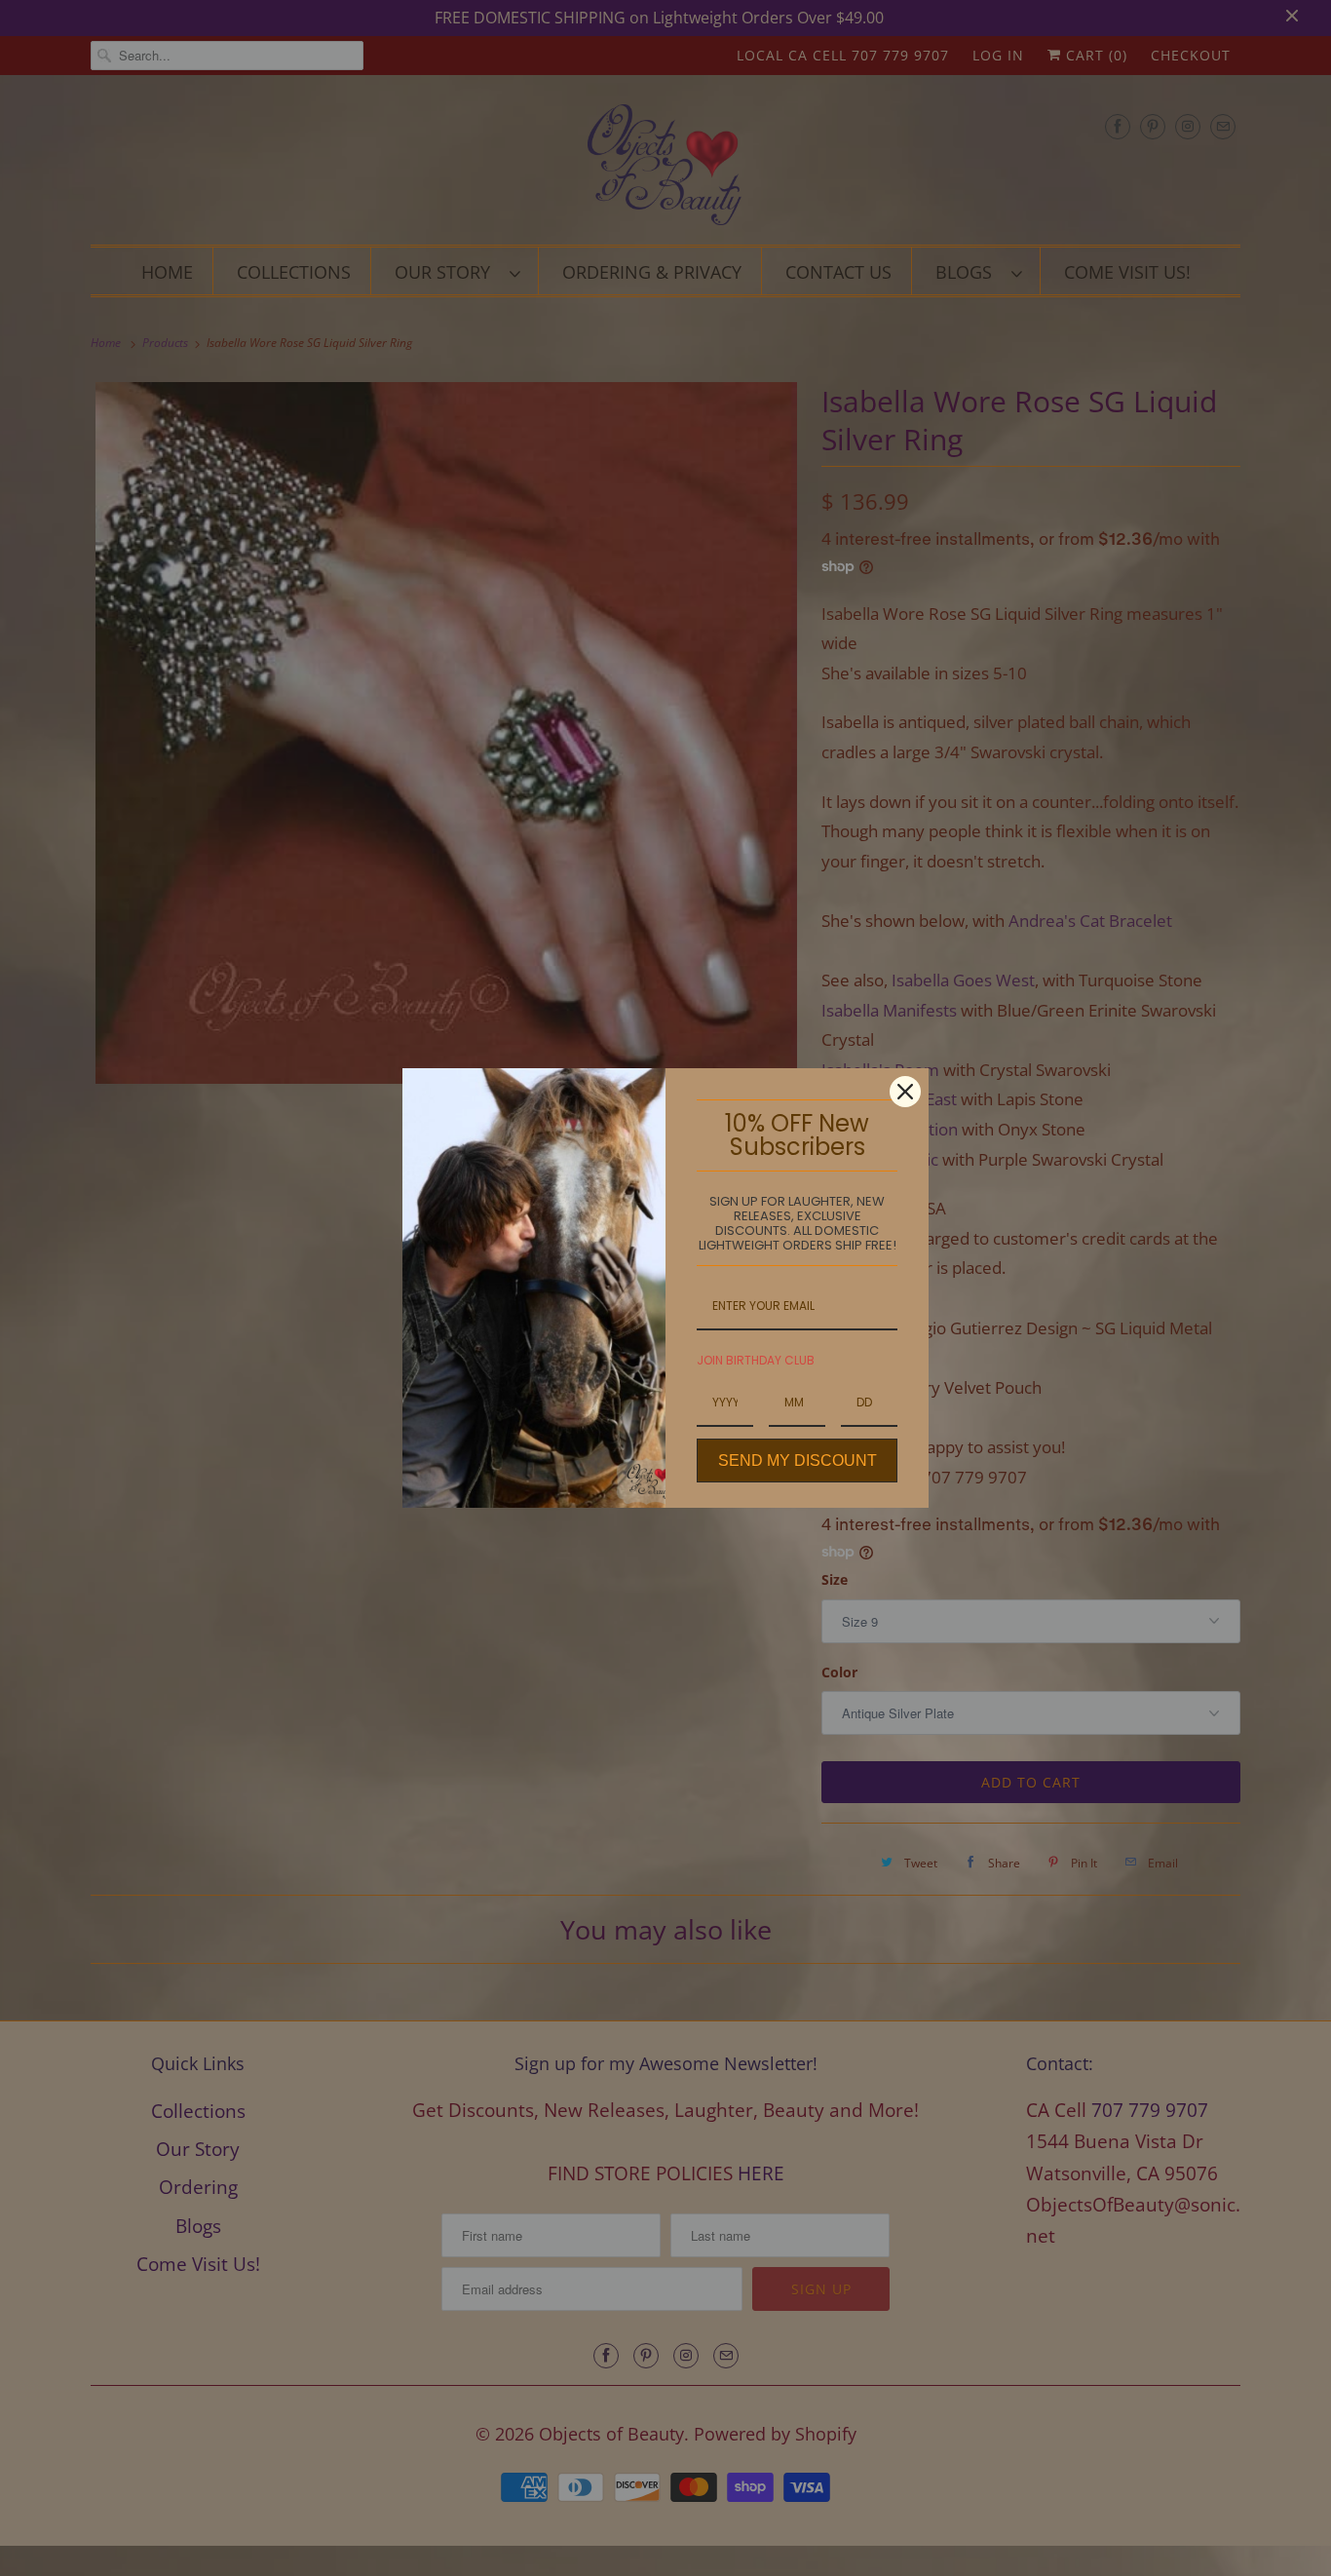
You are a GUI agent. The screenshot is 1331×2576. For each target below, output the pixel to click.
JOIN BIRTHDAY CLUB (756, 1360)
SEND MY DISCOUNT (798, 1461)
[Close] (905, 1092)
